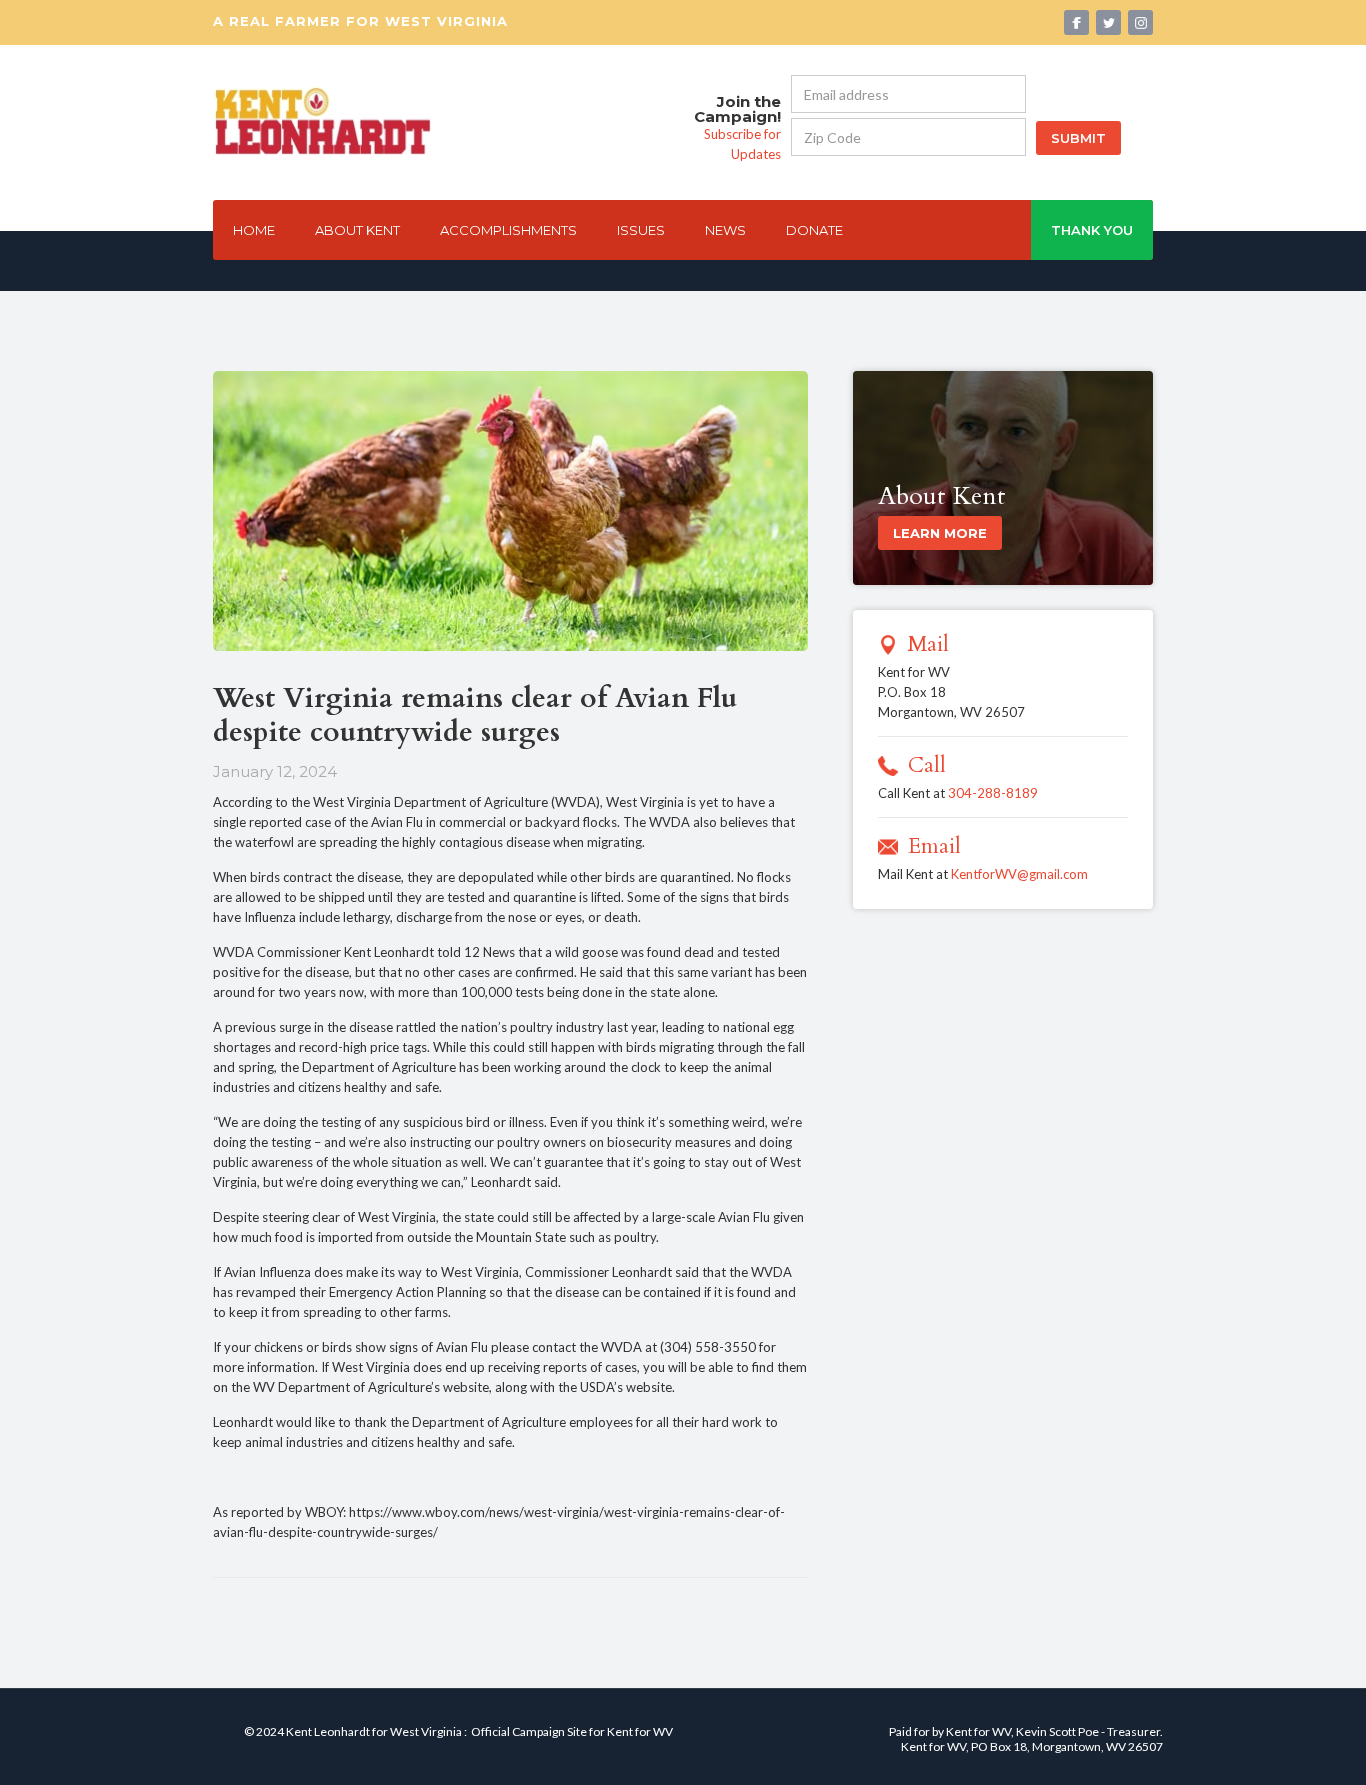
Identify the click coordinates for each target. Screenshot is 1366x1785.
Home (254, 230)
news (725, 230)
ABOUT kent (357, 230)
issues (641, 230)
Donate (814, 230)
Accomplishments (508, 230)
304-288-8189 (993, 793)
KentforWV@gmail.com (1019, 874)
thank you (1092, 230)
